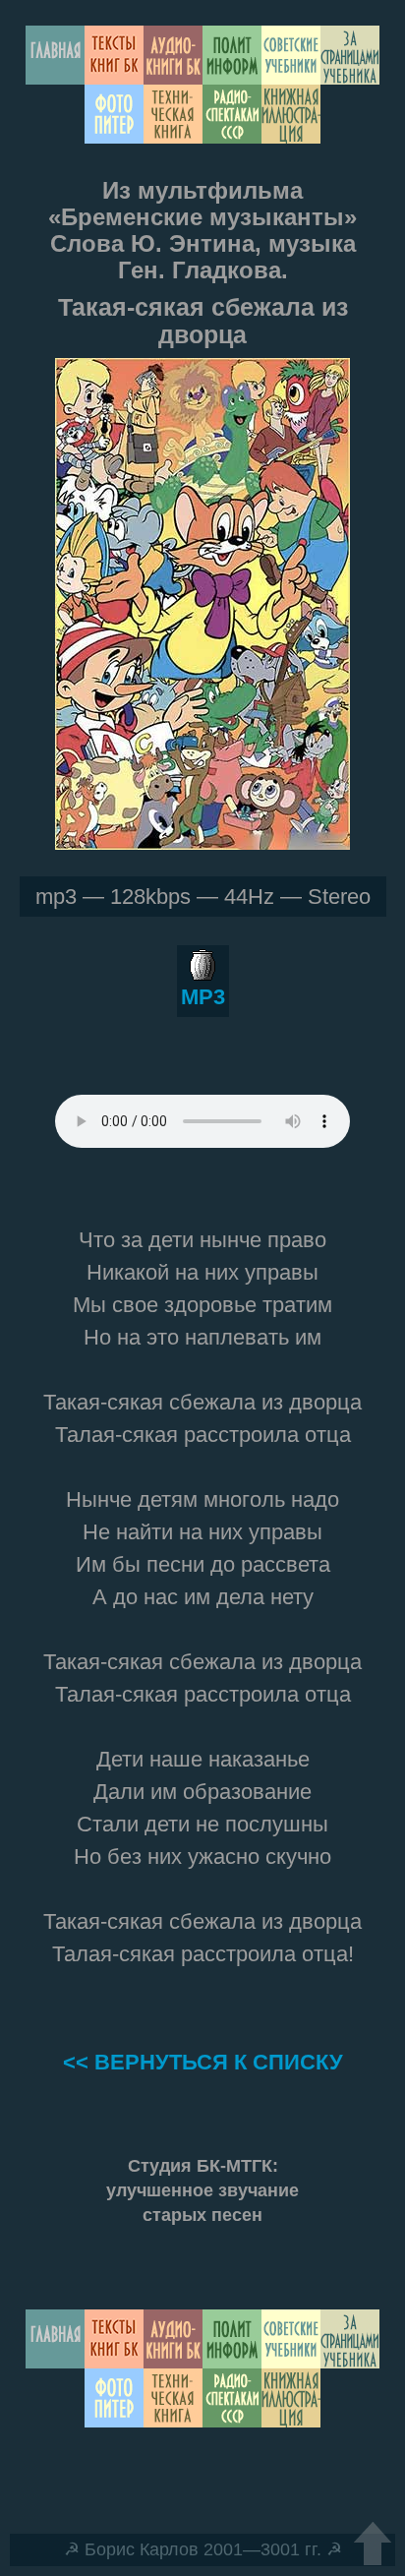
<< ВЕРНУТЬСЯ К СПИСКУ (203, 2062)
